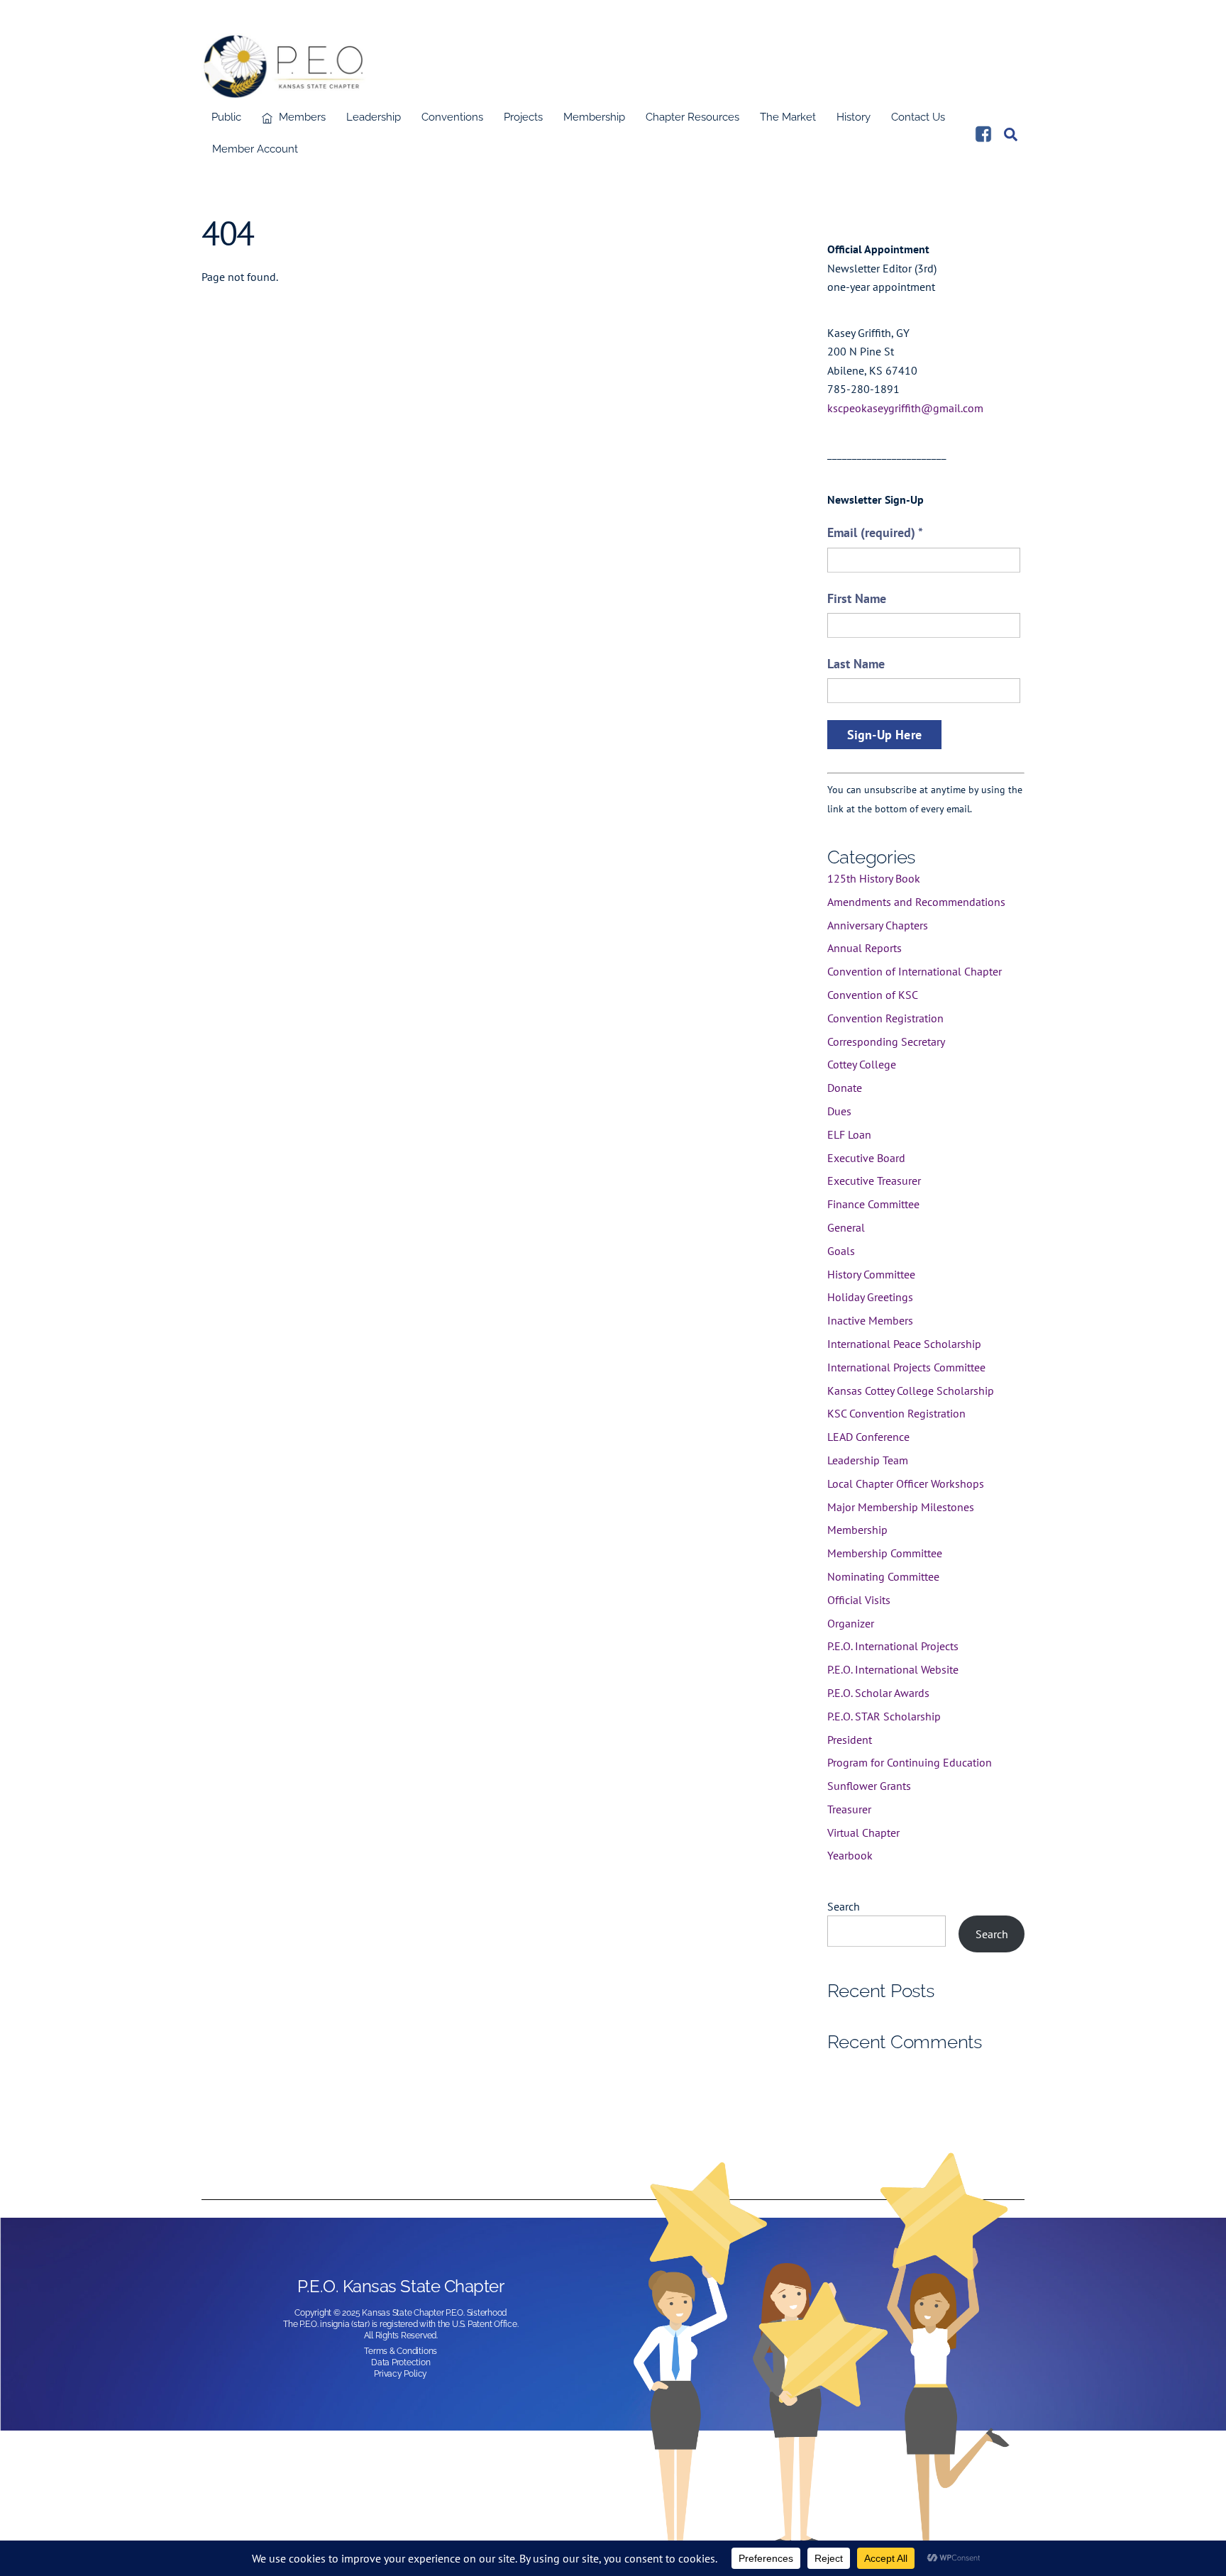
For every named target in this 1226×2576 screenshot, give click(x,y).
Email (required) (875, 532)
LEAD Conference (868, 1437)
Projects (523, 117)
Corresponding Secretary (886, 1041)
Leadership (374, 117)
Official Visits (859, 1600)
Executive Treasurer (874, 1181)
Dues (839, 1111)
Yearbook (850, 1855)
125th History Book (874, 878)
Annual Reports (865, 948)
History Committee (871, 1274)
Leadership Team (868, 1460)
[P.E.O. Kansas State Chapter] (284, 90)
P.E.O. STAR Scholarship (884, 1716)
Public (226, 117)
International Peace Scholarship (904, 1344)
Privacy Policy (401, 2374)
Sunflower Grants (869, 1786)
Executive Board (866, 1158)
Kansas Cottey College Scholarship (911, 1391)
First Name (857, 598)
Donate (845, 1088)
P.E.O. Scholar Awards (878, 1693)
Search (844, 1906)
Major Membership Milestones (901, 1507)
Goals (841, 1251)
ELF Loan (849, 1134)
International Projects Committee (906, 1367)
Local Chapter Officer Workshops (906, 1483)
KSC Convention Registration (896, 1413)
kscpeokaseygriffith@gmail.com (905, 408)
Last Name (856, 664)
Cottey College (862, 1064)
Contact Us (918, 117)
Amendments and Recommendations (916, 902)
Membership (594, 117)
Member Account (255, 149)
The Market (788, 117)
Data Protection (401, 2362)
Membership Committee (885, 1553)
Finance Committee (873, 1204)
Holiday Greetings (870, 1297)
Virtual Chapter (863, 1833)
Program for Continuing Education (910, 1762)
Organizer (851, 1623)
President (850, 1740)
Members (301, 117)
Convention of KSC (873, 995)
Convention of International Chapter (915, 971)
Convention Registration (885, 1018)
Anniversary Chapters (878, 925)
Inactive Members (870, 1320)
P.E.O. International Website (893, 1669)
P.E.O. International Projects (893, 1646)
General (846, 1227)
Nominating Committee (883, 1576)
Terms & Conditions (401, 2351)
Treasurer (849, 1809)
